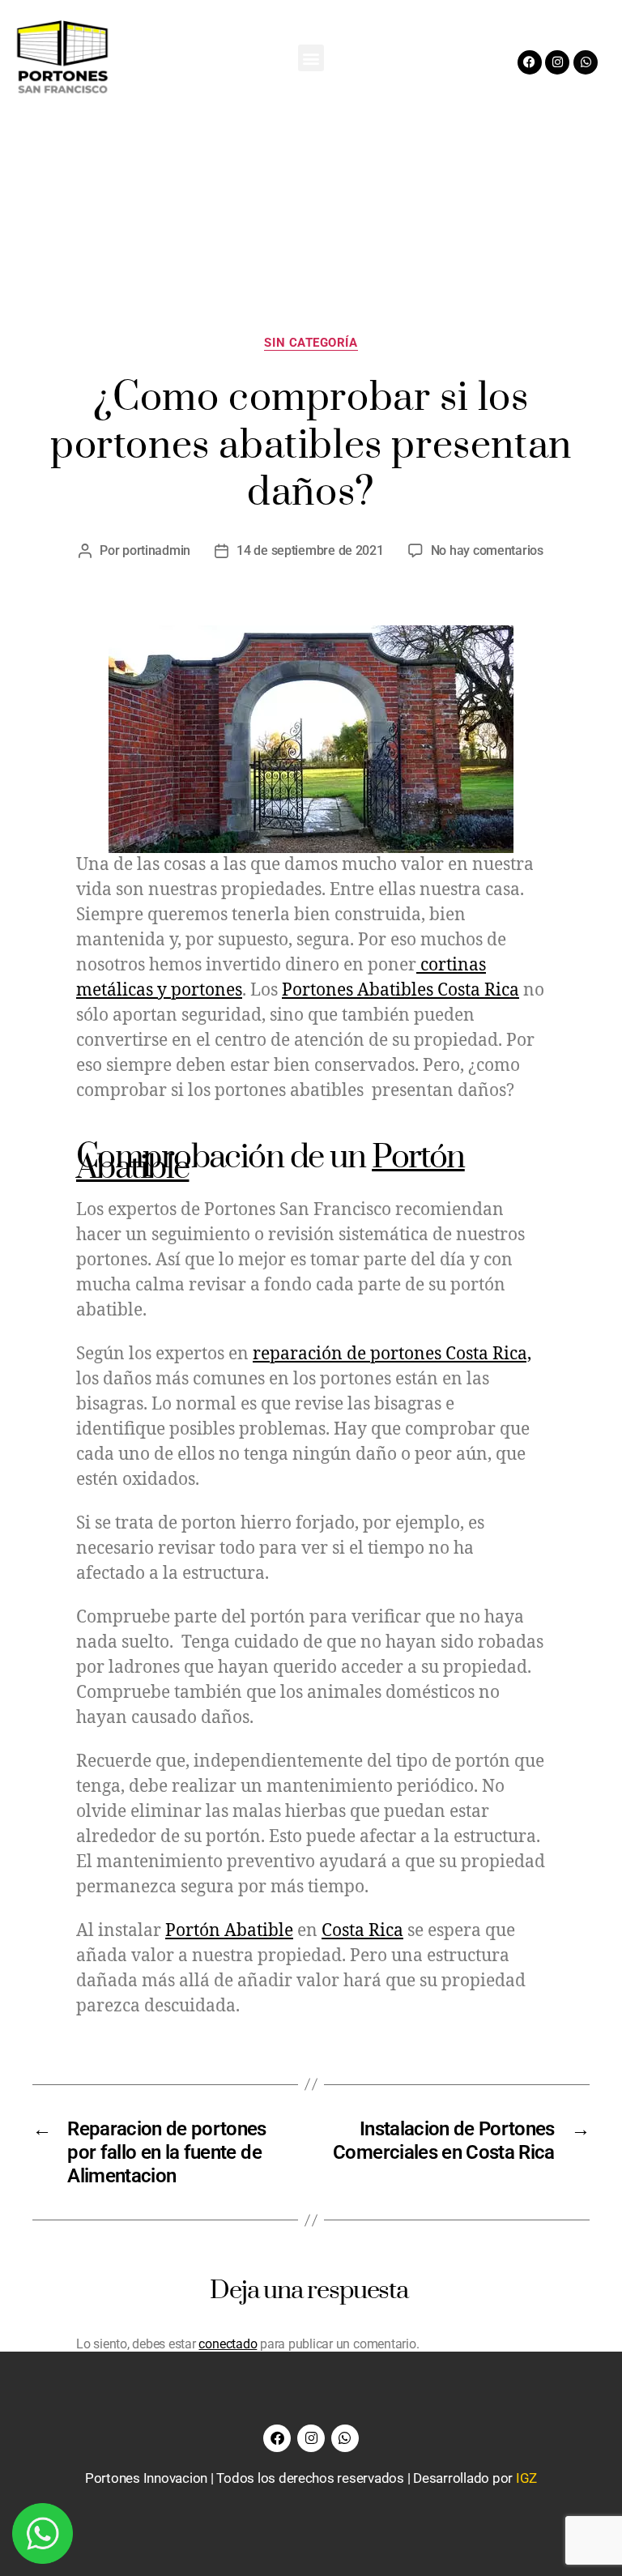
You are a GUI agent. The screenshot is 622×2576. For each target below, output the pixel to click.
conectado (228, 2344)
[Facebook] (530, 62)
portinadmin (156, 550)
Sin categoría (311, 343)
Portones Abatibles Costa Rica (400, 990)
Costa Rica (362, 1931)
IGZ (526, 2478)
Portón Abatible (229, 1931)
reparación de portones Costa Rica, (392, 1354)
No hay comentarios (487, 550)
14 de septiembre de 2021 (310, 550)
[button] (311, 58)
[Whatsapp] (586, 62)
